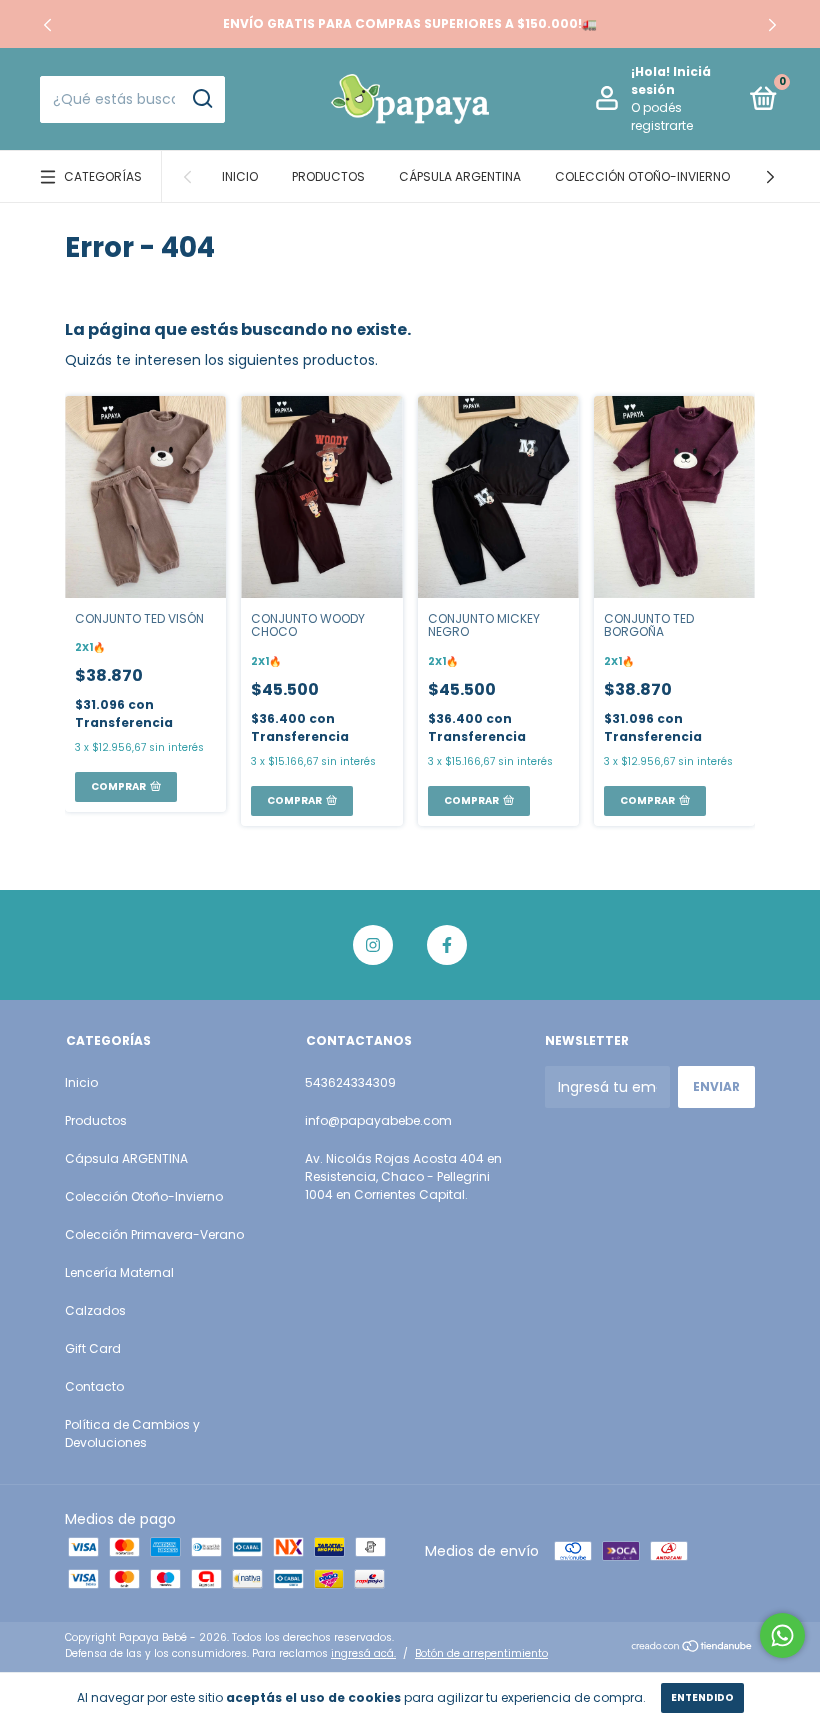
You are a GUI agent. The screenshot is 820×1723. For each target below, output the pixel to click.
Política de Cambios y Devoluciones (132, 1433)
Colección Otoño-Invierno (642, 176)
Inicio (240, 176)
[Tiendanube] (692, 1648)
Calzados (95, 1310)
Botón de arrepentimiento (481, 1653)
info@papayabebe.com (378, 1120)
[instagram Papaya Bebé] (373, 945)
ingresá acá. (363, 1653)
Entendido (702, 1697)
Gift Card (93, 1348)
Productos (328, 176)
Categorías (103, 176)
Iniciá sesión (671, 80)
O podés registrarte (662, 116)
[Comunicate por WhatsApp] (782, 1635)
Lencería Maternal (119, 1272)
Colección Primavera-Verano (154, 1234)
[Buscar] (201, 99)
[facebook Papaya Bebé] (447, 945)
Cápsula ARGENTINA (460, 176)
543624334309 (350, 1082)
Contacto (94, 1386)
